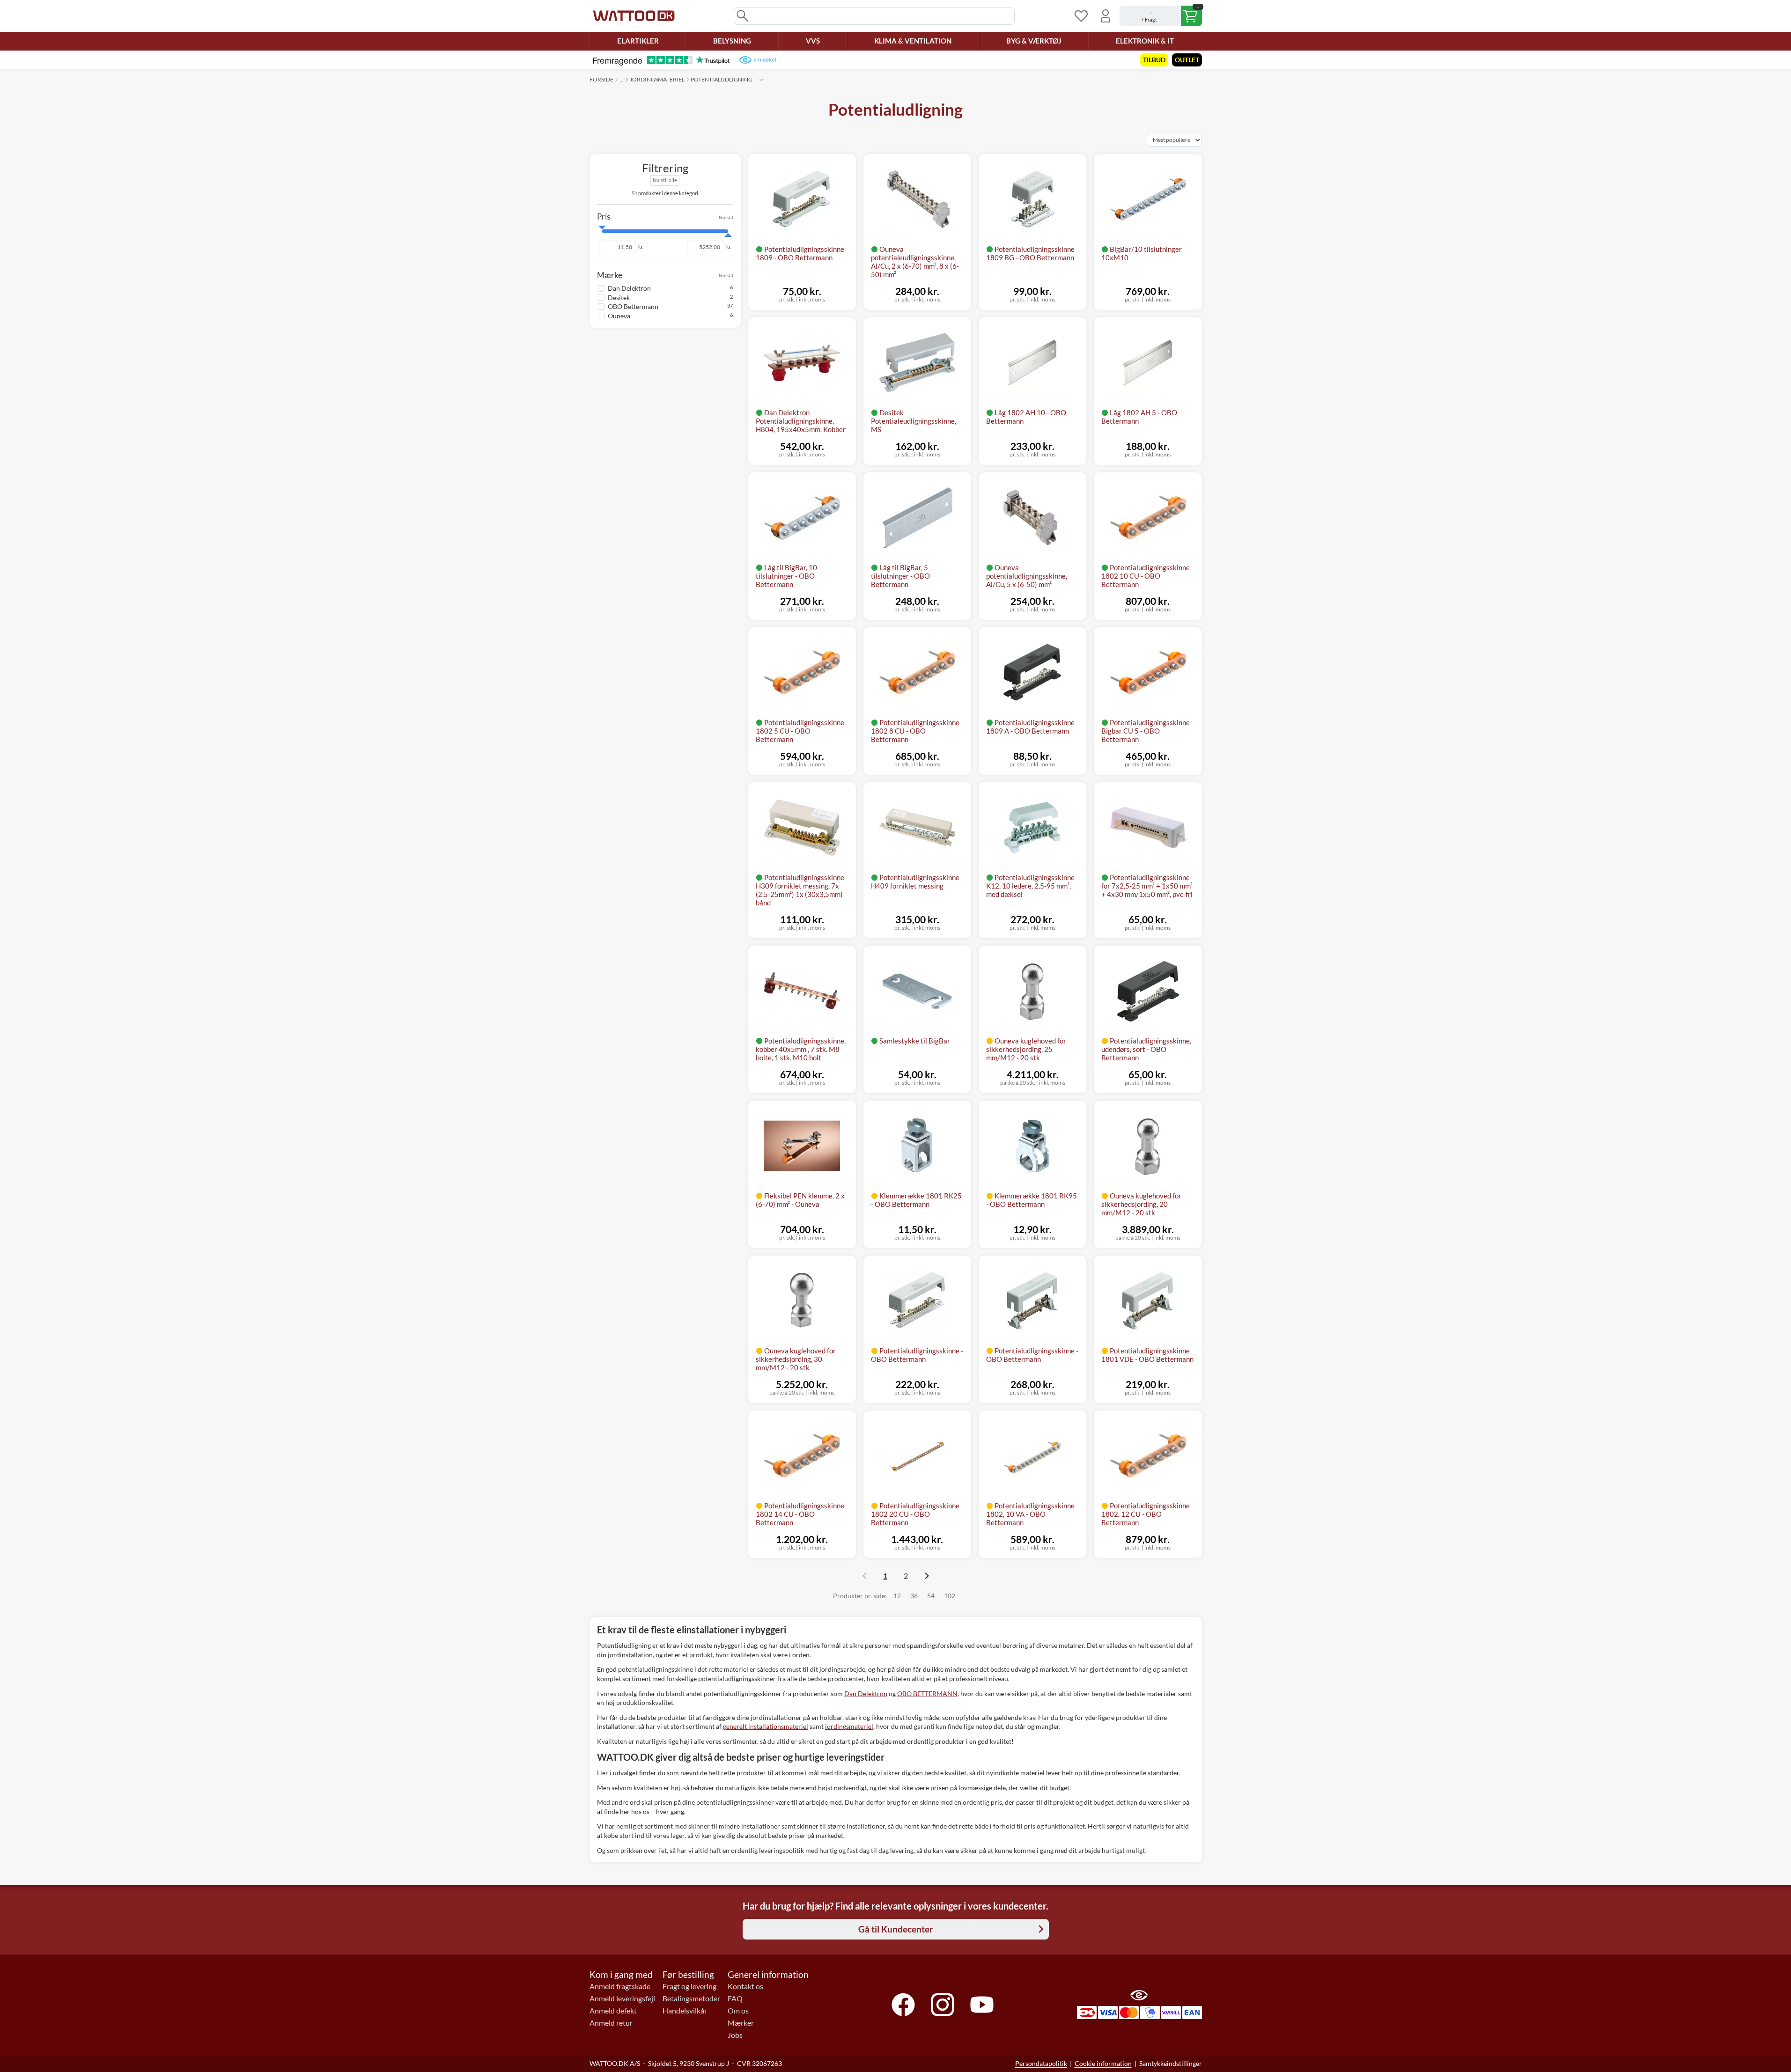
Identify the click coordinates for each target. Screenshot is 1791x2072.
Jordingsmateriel (657, 79)
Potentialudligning (722, 79)
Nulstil (726, 217)
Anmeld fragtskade (620, 1986)
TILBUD (1154, 60)
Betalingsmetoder (691, 1999)
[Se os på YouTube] (982, 2005)
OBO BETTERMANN (927, 1694)
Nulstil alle (665, 180)
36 (914, 1596)
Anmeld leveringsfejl (622, 1999)
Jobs (735, 2035)
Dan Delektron (629, 288)
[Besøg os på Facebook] (903, 2005)
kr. (641, 247)
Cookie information (1103, 2063)
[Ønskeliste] (1081, 16)
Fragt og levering (689, 1986)
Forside (601, 79)
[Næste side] (927, 1576)
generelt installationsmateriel (766, 1726)
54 (931, 1596)
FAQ (735, 1999)
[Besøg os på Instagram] (943, 2005)
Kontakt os (745, 1986)
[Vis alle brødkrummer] (761, 80)
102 (950, 1596)
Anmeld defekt (613, 2011)
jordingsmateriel (849, 1726)
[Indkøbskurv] (1161, 16)
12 (897, 1596)
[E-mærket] (757, 60)
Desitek (619, 297)
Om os (738, 2011)
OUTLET (1187, 60)
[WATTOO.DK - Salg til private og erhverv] (634, 16)
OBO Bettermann (633, 306)
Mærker (741, 2023)
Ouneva (619, 316)
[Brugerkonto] (1106, 16)
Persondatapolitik (1041, 2063)
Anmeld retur (611, 2023)
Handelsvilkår (685, 2011)
